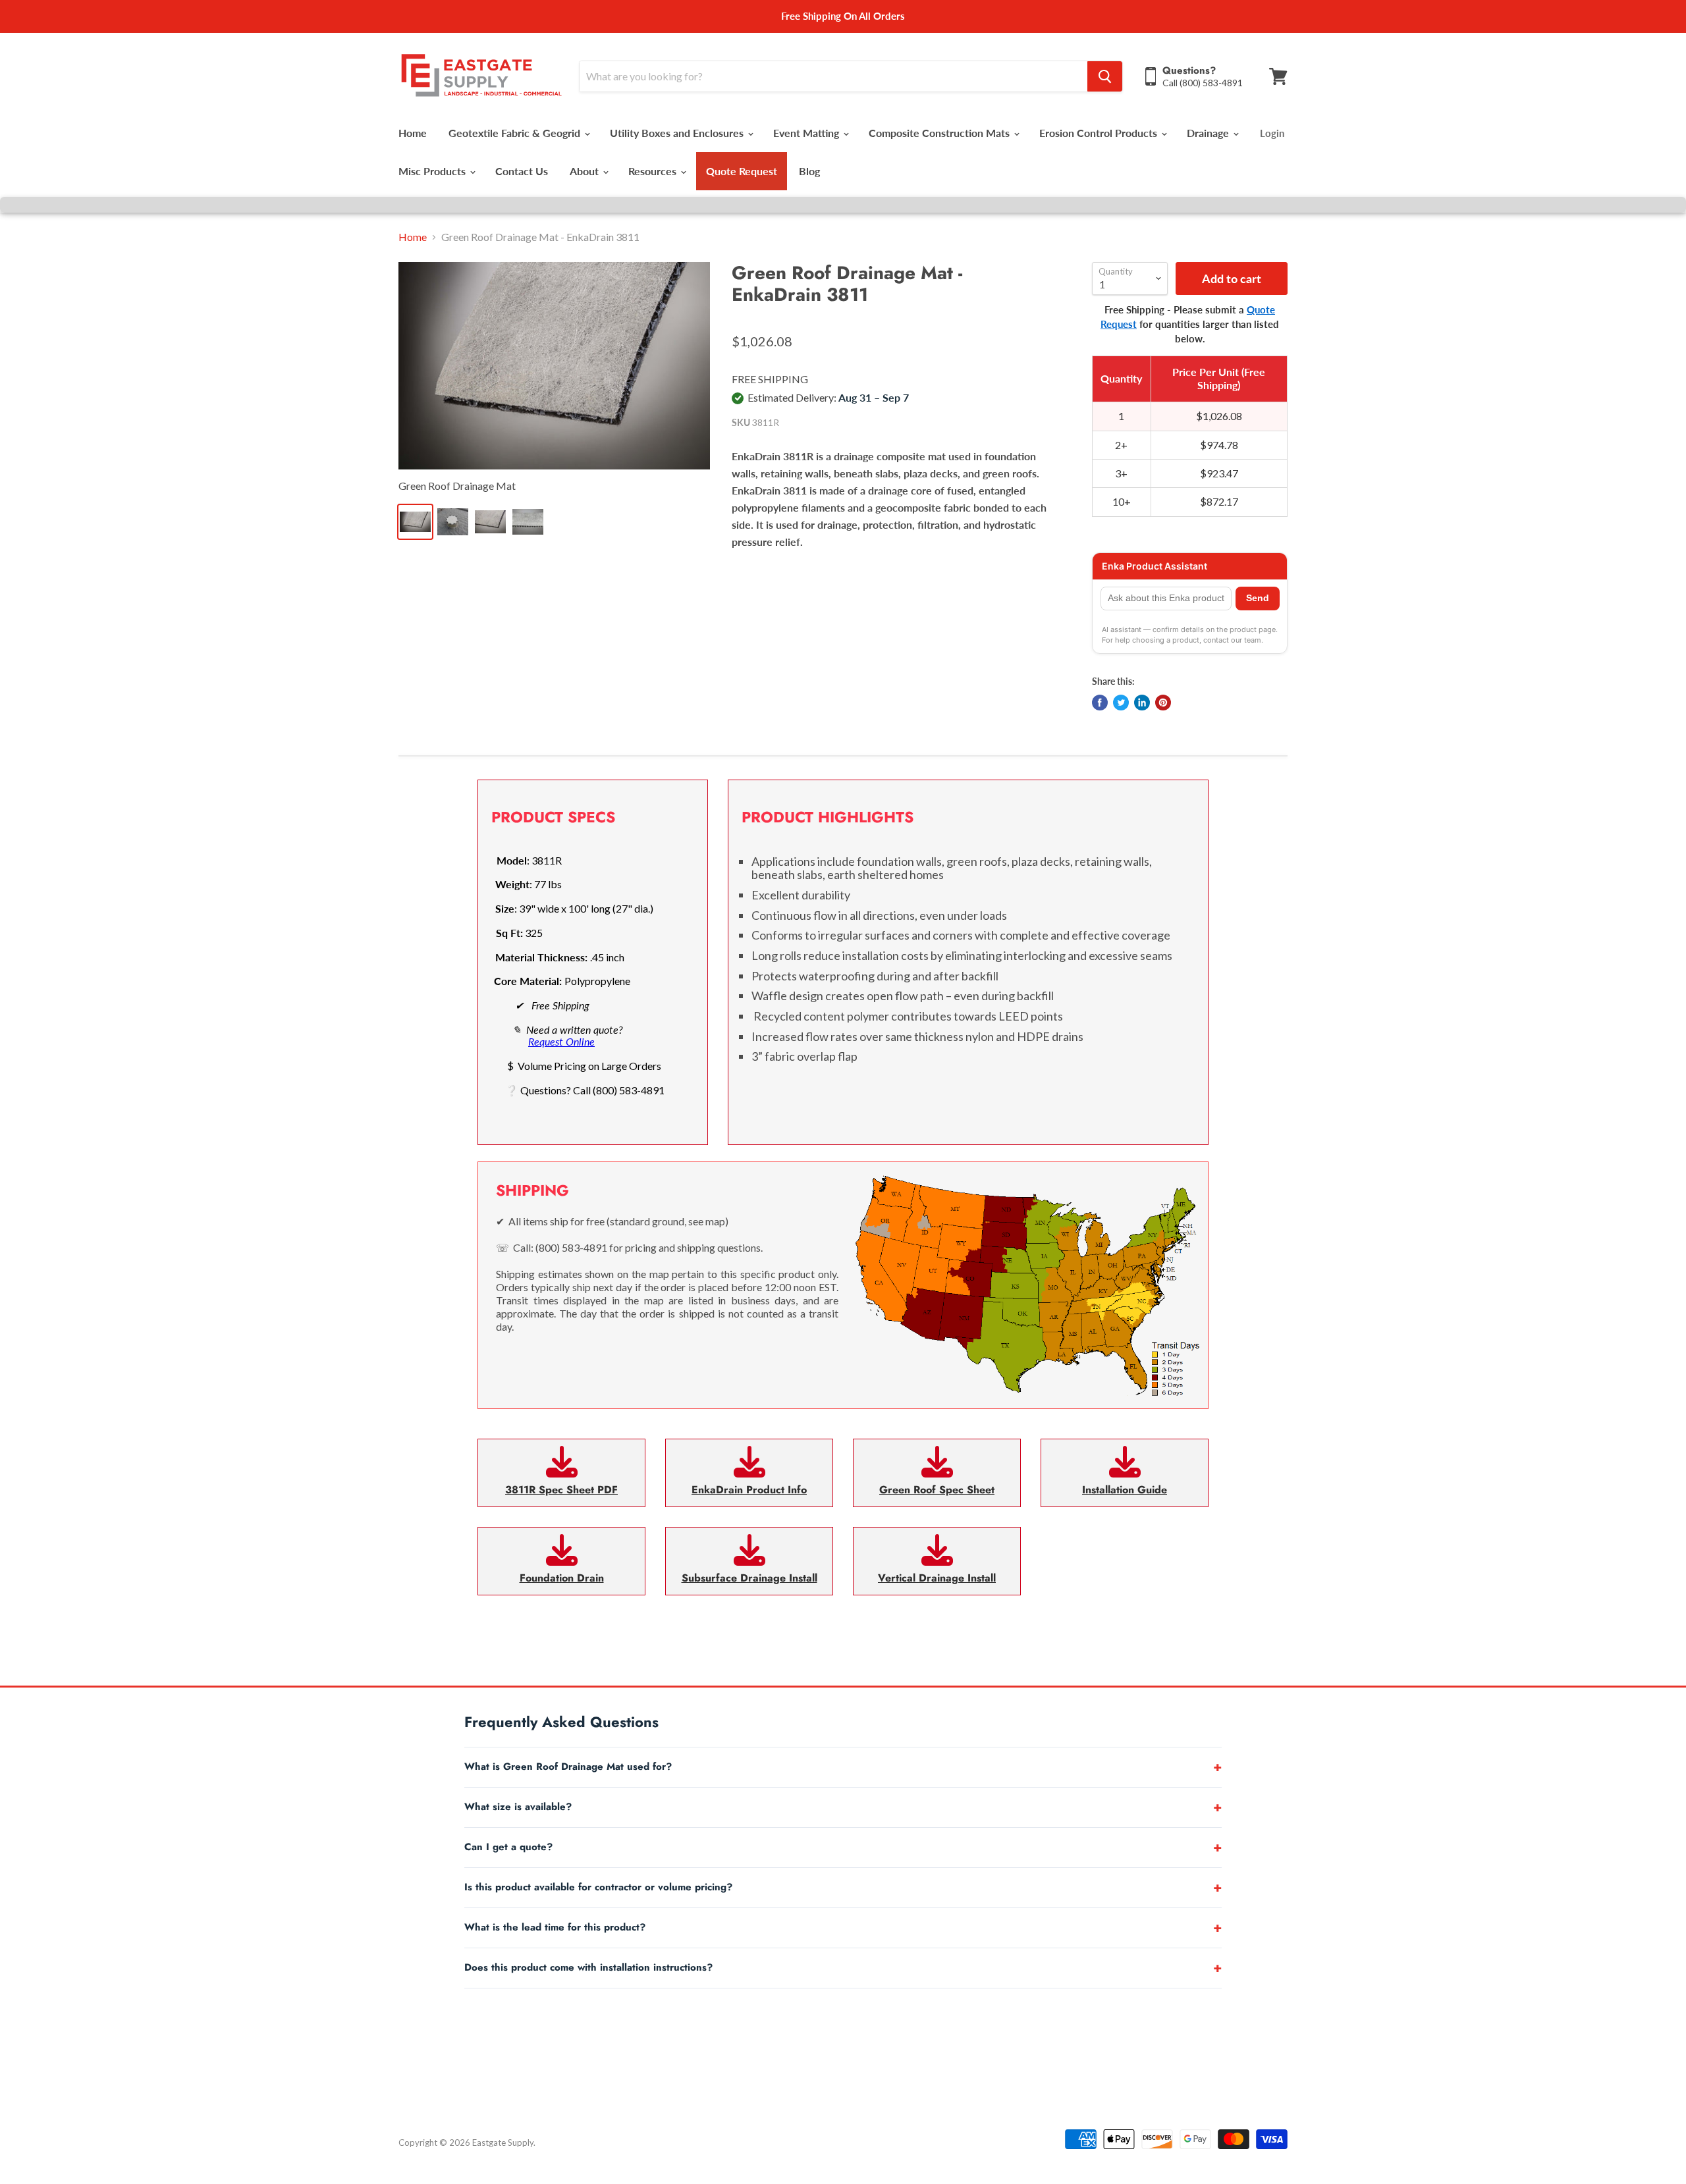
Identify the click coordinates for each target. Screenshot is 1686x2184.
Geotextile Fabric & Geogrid (516, 133)
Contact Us (522, 171)
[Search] (1105, 76)
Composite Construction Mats (940, 133)
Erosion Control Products (1100, 133)
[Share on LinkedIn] (1142, 703)
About (585, 171)
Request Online (561, 1041)
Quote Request (742, 171)
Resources (654, 171)
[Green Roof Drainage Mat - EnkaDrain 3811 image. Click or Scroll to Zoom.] (554, 366)
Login (1272, 133)
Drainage (1209, 133)
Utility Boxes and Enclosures (678, 133)
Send (1258, 598)
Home (413, 133)
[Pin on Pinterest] (1163, 703)
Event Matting (807, 133)
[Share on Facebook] (1100, 703)
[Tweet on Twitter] (1121, 703)
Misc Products (433, 171)
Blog (809, 171)
